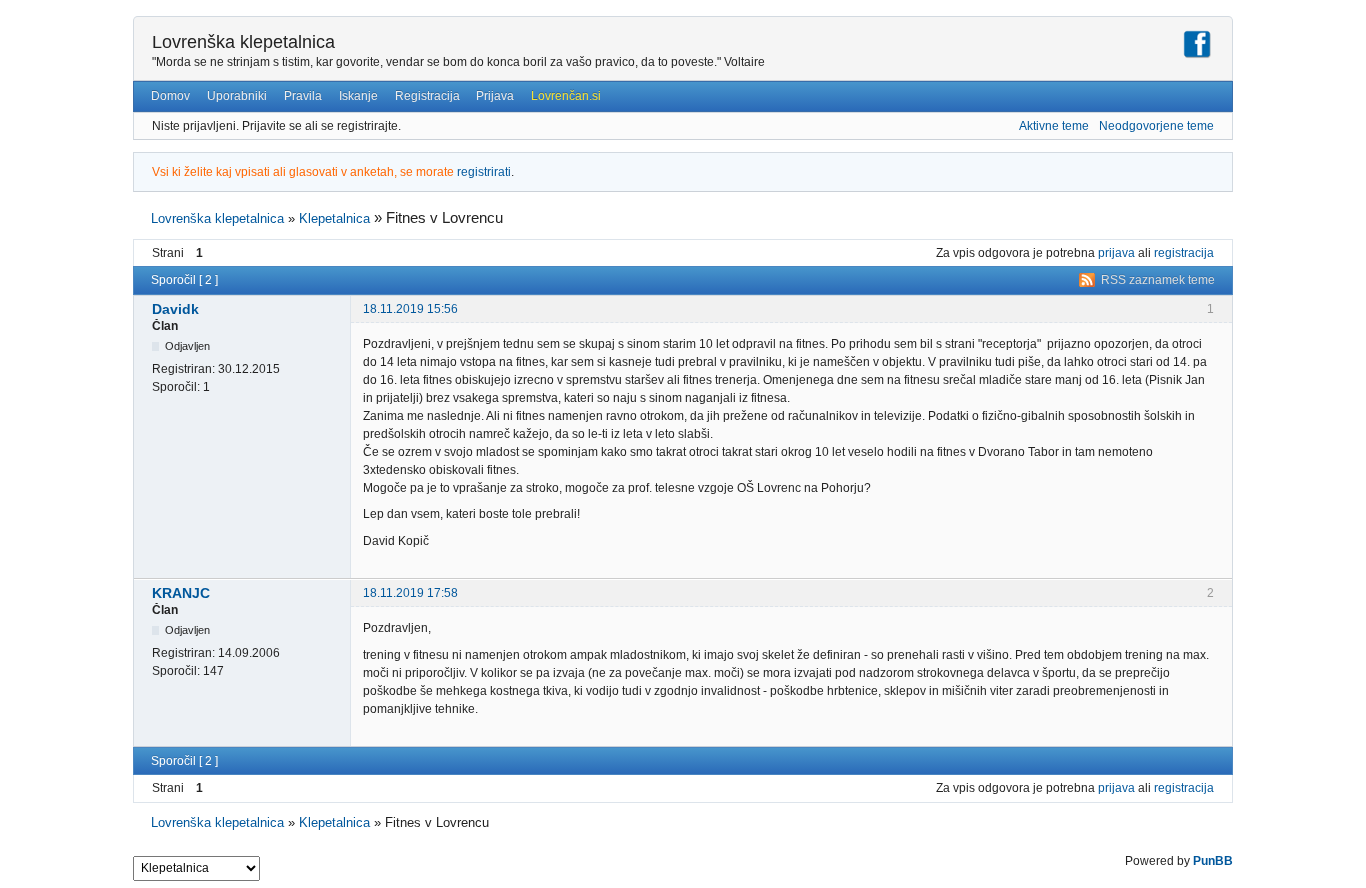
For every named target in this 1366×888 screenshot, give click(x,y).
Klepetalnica (334, 218)
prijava (1116, 253)
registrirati (484, 172)
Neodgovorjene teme (1156, 126)
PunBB (1213, 861)
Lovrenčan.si (566, 96)
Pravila (303, 96)
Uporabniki (237, 96)
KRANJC (181, 593)
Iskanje (358, 96)
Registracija (427, 96)
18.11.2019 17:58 (410, 593)
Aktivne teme (1054, 126)
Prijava (495, 96)
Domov (170, 96)
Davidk (175, 309)
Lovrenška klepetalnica (243, 42)
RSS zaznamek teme (1158, 280)
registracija (1184, 253)
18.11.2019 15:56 (410, 309)
